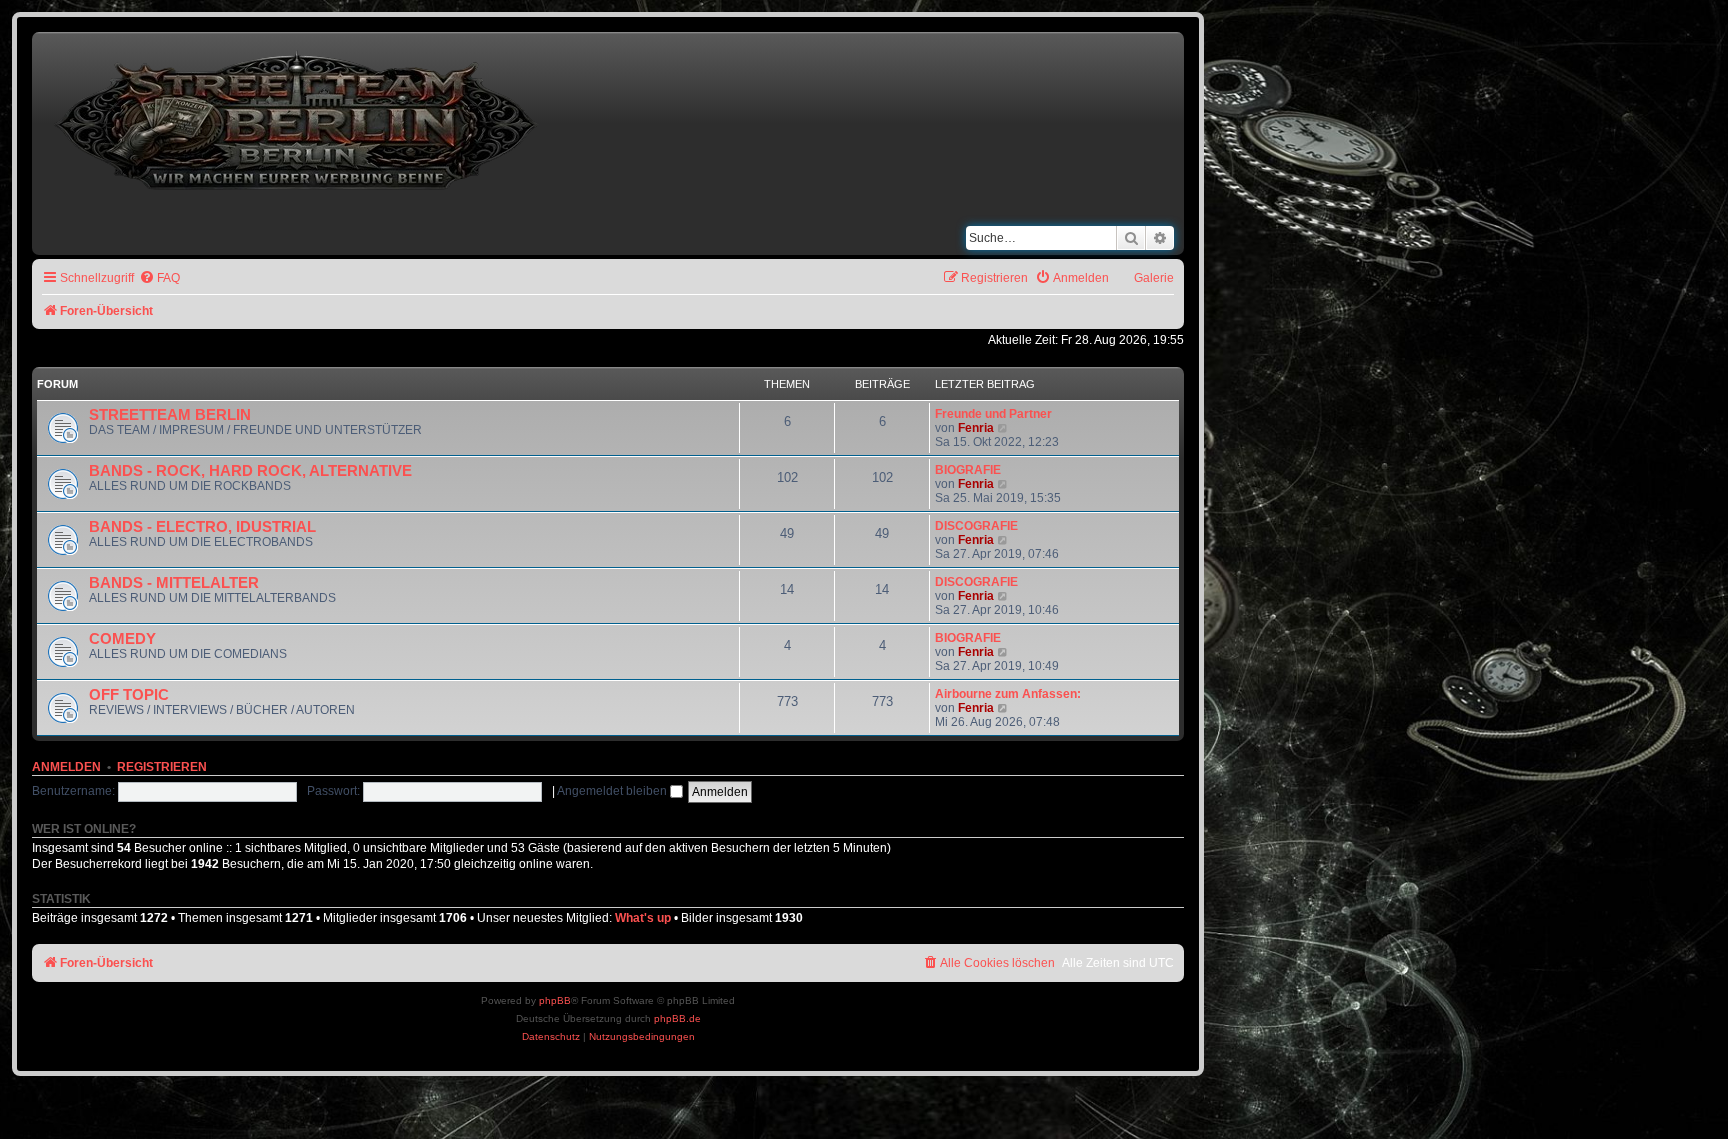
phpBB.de (677, 1018)
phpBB (555, 1000)
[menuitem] (159, 278)
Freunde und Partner (993, 414)
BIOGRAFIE (968, 470)
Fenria (976, 428)
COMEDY (122, 639)
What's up (643, 918)
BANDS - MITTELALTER (174, 583)
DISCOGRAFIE (976, 526)
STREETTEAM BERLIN (170, 415)
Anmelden (66, 767)
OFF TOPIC (129, 695)
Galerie (1154, 278)
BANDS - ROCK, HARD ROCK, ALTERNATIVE (250, 471)
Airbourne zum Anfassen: (1008, 694)
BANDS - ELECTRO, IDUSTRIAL (202, 527)
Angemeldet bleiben (613, 791)
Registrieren (162, 767)
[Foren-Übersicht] (298, 116)
